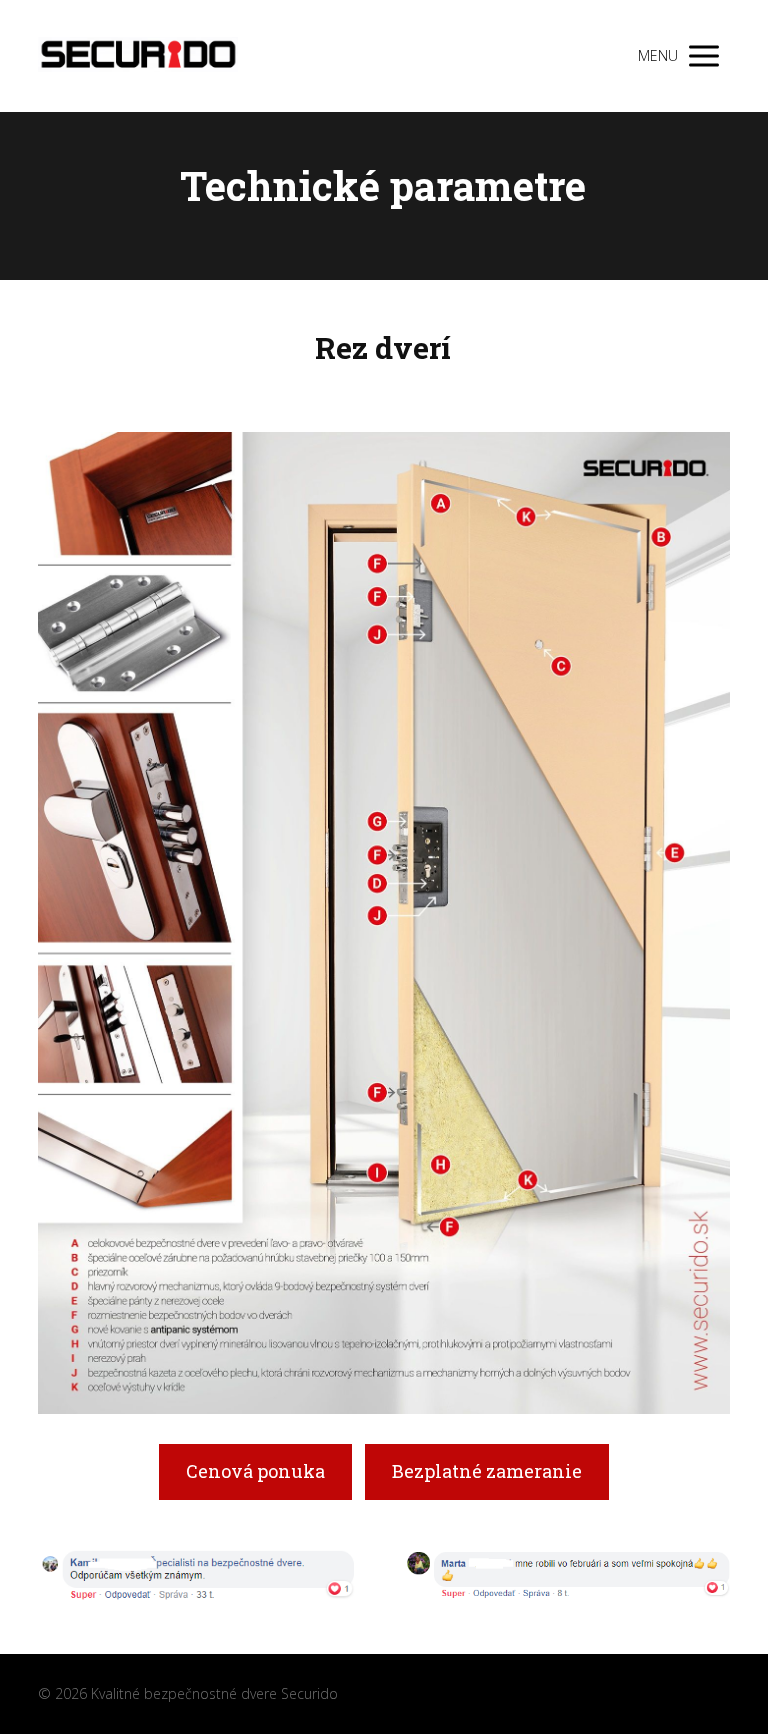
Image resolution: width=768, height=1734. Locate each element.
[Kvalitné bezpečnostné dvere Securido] (138, 56)
